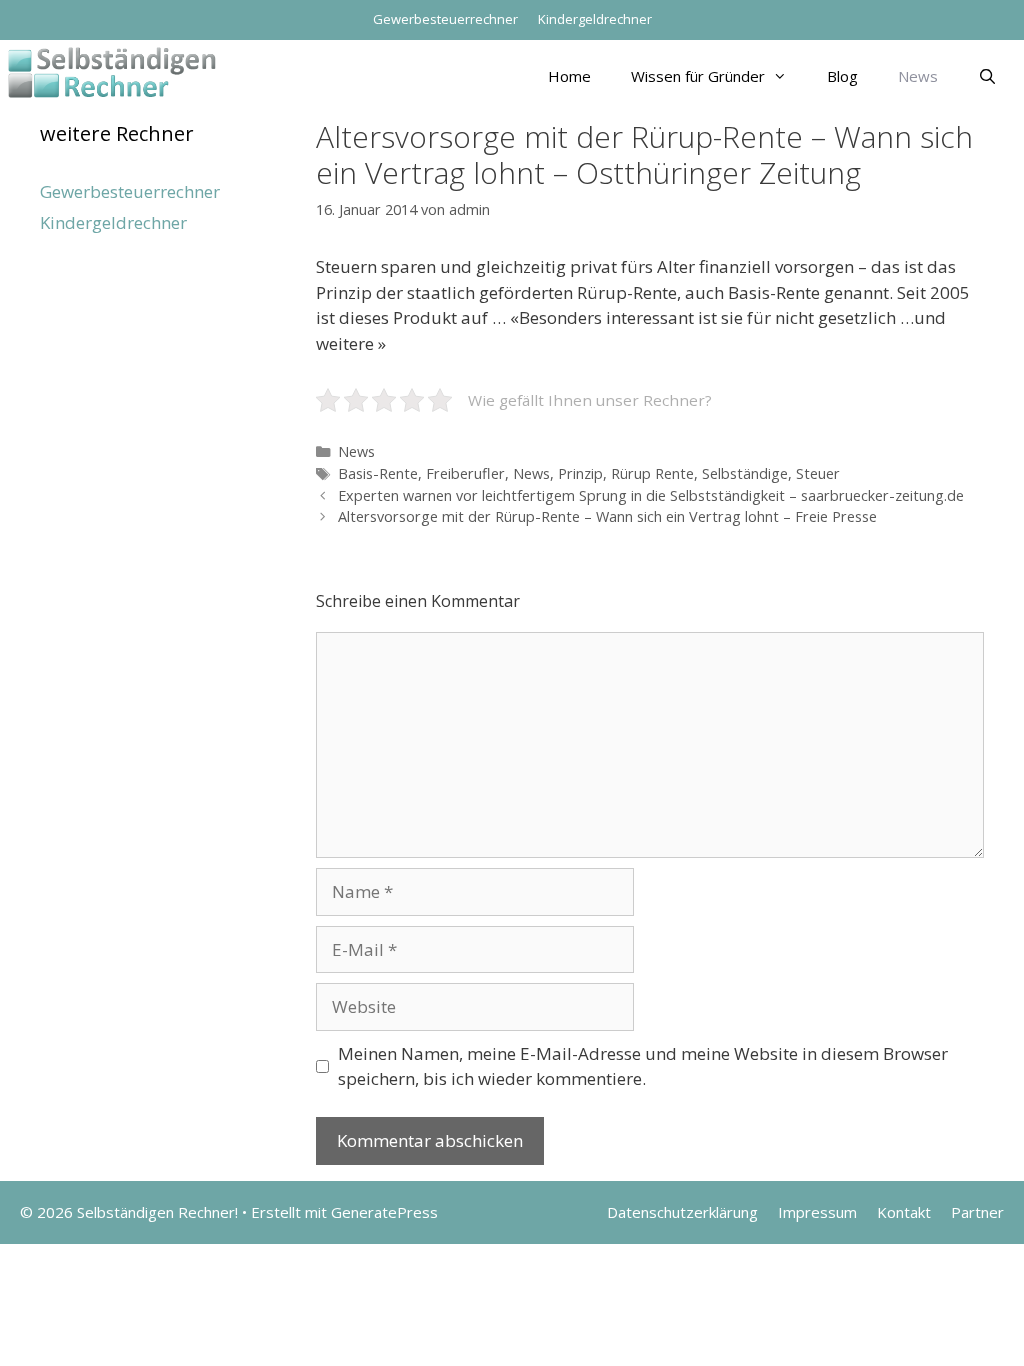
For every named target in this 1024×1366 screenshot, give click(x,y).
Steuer (818, 473)
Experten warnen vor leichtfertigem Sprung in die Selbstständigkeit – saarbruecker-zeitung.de (651, 495)
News (918, 76)
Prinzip (580, 473)
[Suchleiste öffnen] (987, 76)
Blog (842, 76)
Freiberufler (465, 473)
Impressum (817, 1212)
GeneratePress (384, 1212)
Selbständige (745, 473)
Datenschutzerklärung (682, 1212)
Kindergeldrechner (595, 19)
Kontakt (904, 1212)
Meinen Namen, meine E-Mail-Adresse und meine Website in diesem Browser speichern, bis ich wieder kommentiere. (643, 1066)
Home (569, 76)
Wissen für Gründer (698, 76)
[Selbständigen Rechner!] (112, 70)
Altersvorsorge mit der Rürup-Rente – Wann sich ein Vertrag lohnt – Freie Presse (607, 516)
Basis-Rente (378, 473)
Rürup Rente (652, 473)
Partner (977, 1212)
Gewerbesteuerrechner (445, 19)
